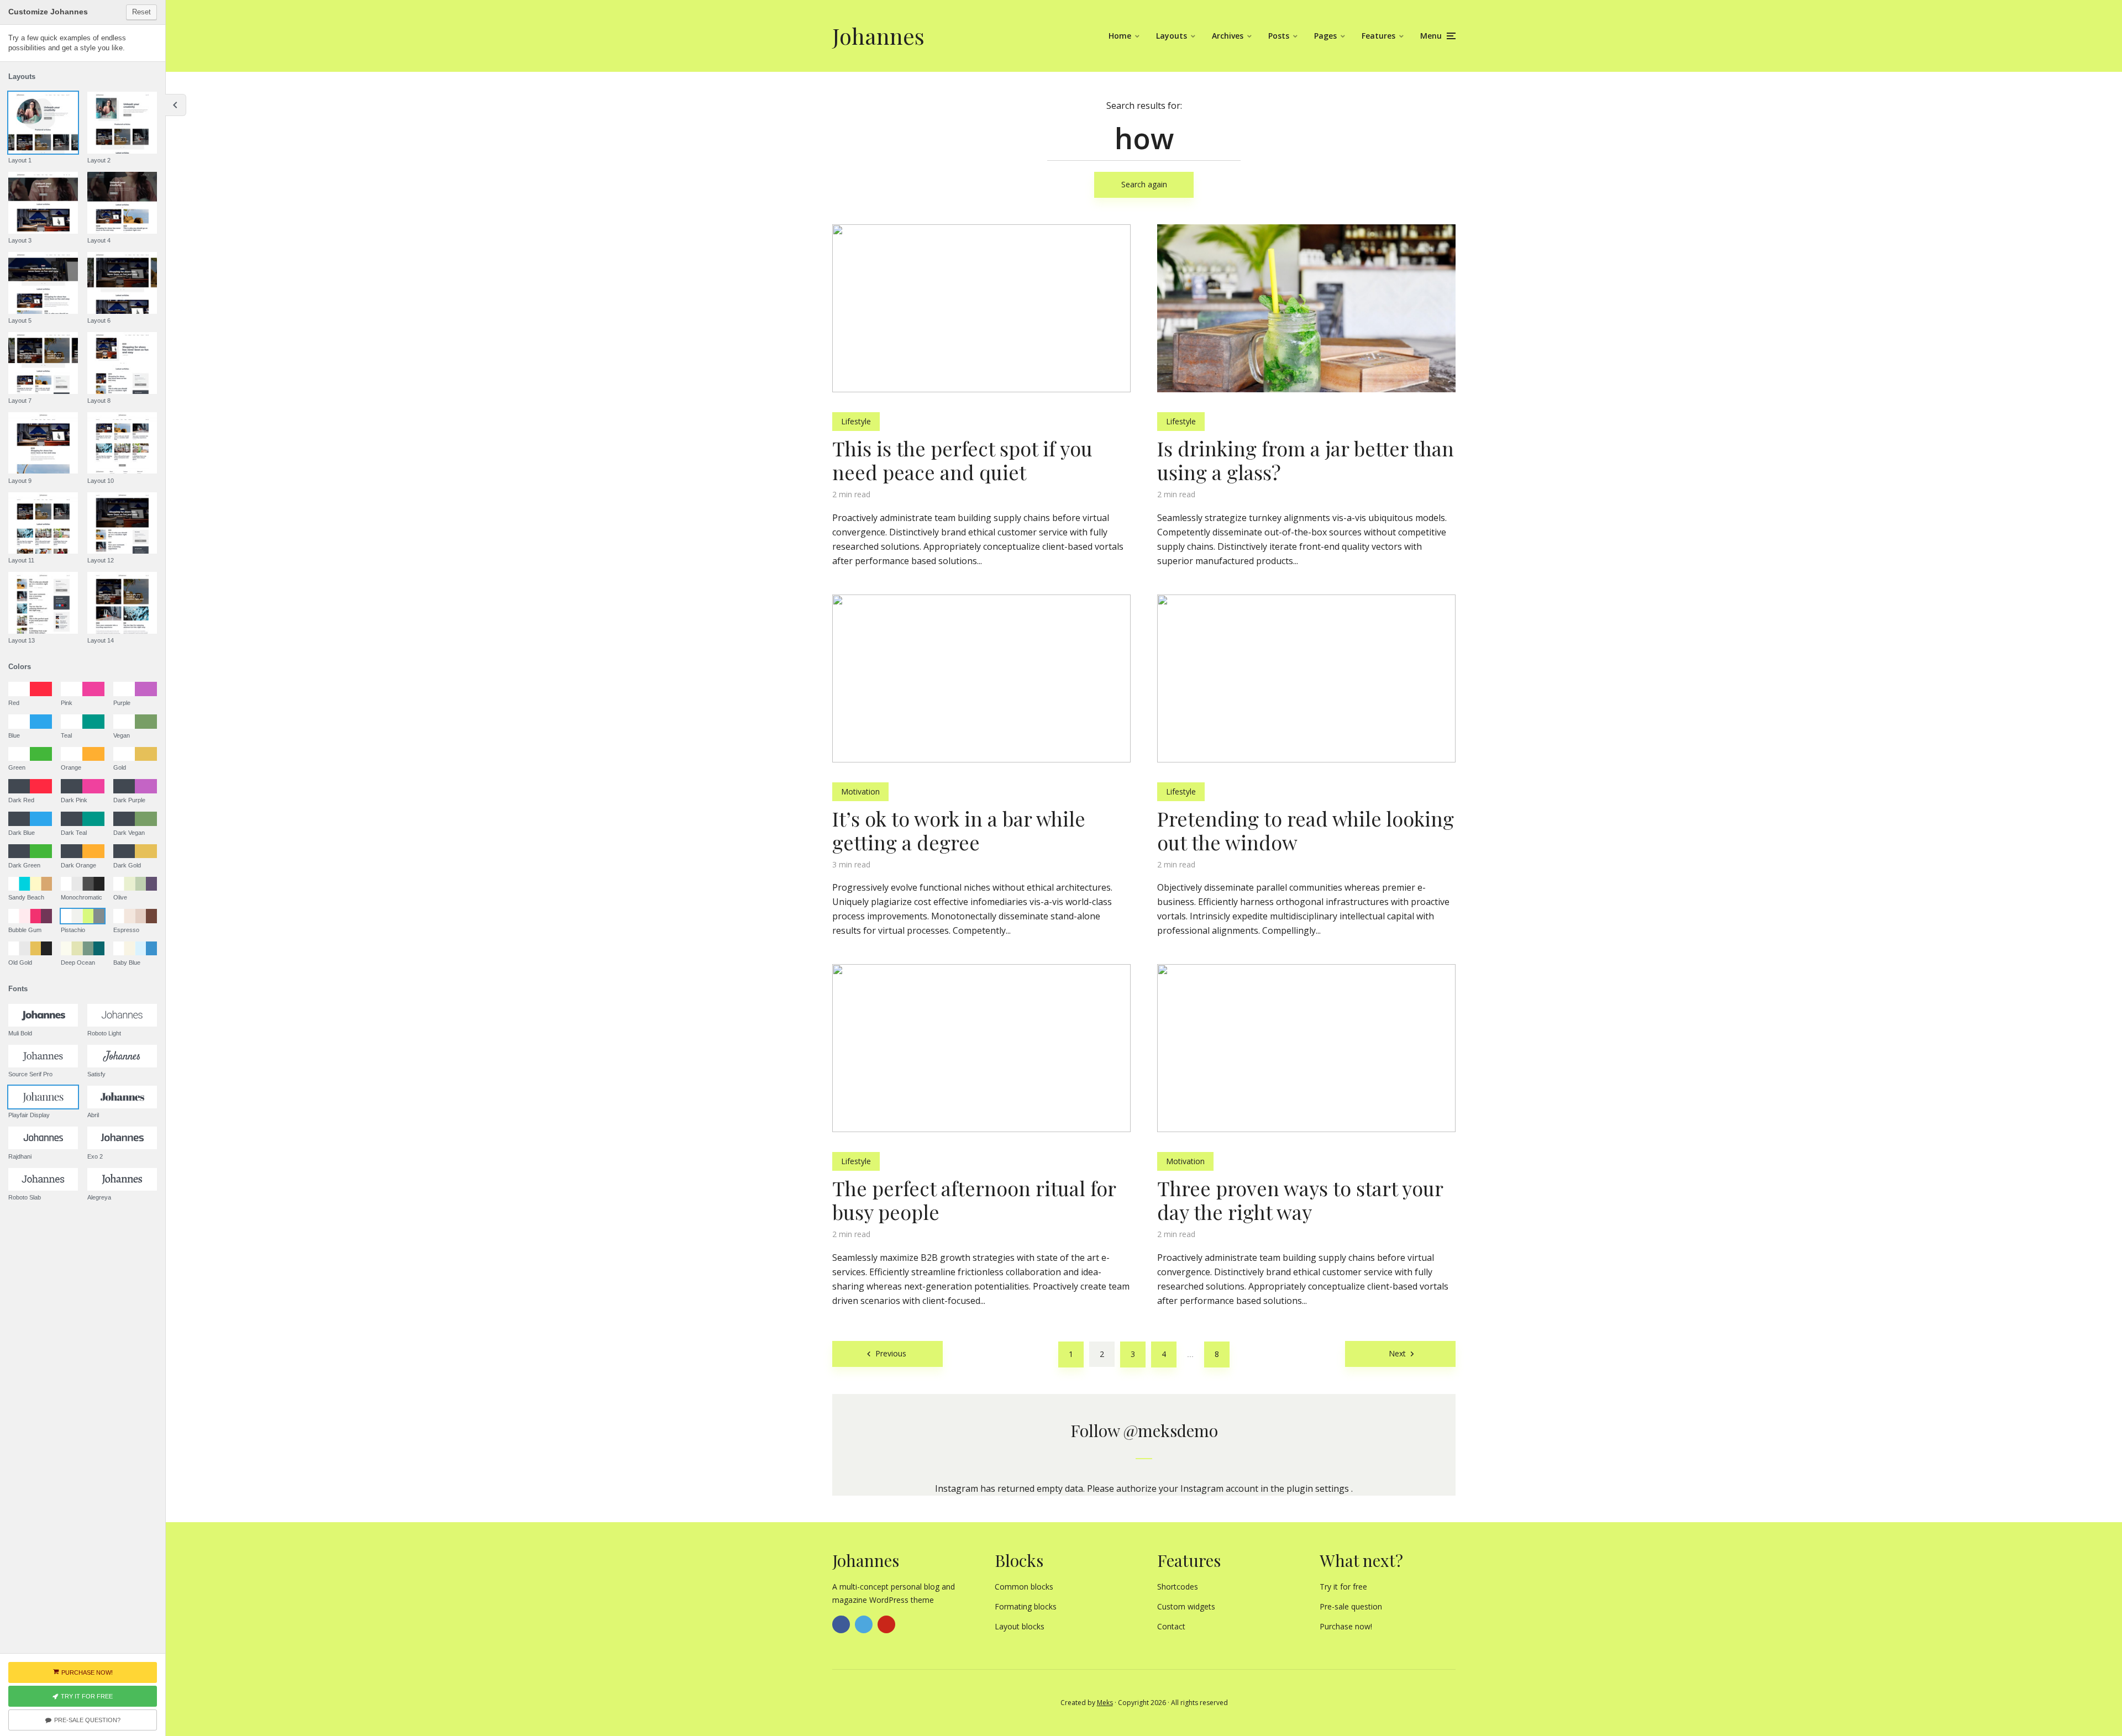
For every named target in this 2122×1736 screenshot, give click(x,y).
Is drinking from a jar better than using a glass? (1306, 460)
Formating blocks (1026, 1606)
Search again (1144, 184)
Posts (1279, 36)
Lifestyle (856, 421)
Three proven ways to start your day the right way (1300, 1200)
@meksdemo (1171, 1430)
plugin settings (1319, 1488)
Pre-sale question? (87, 1720)
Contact (1171, 1626)
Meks (1105, 1703)
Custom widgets (1186, 1606)
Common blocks (1024, 1587)
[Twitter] (864, 1624)
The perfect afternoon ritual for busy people (974, 1200)
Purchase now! (1346, 1626)
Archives (1228, 36)
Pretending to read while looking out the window (1306, 830)
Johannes (878, 36)
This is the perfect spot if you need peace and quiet (962, 460)
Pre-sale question (1351, 1606)
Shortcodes (1178, 1587)
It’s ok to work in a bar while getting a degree (959, 830)
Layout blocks (1020, 1626)
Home (1120, 36)
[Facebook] (841, 1624)
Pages (1325, 36)
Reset (141, 12)
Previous (891, 1353)
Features (1378, 36)
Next (1397, 1353)
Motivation (860, 791)
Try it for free (1343, 1587)
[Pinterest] (886, 1624)
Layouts (1172, 36)
